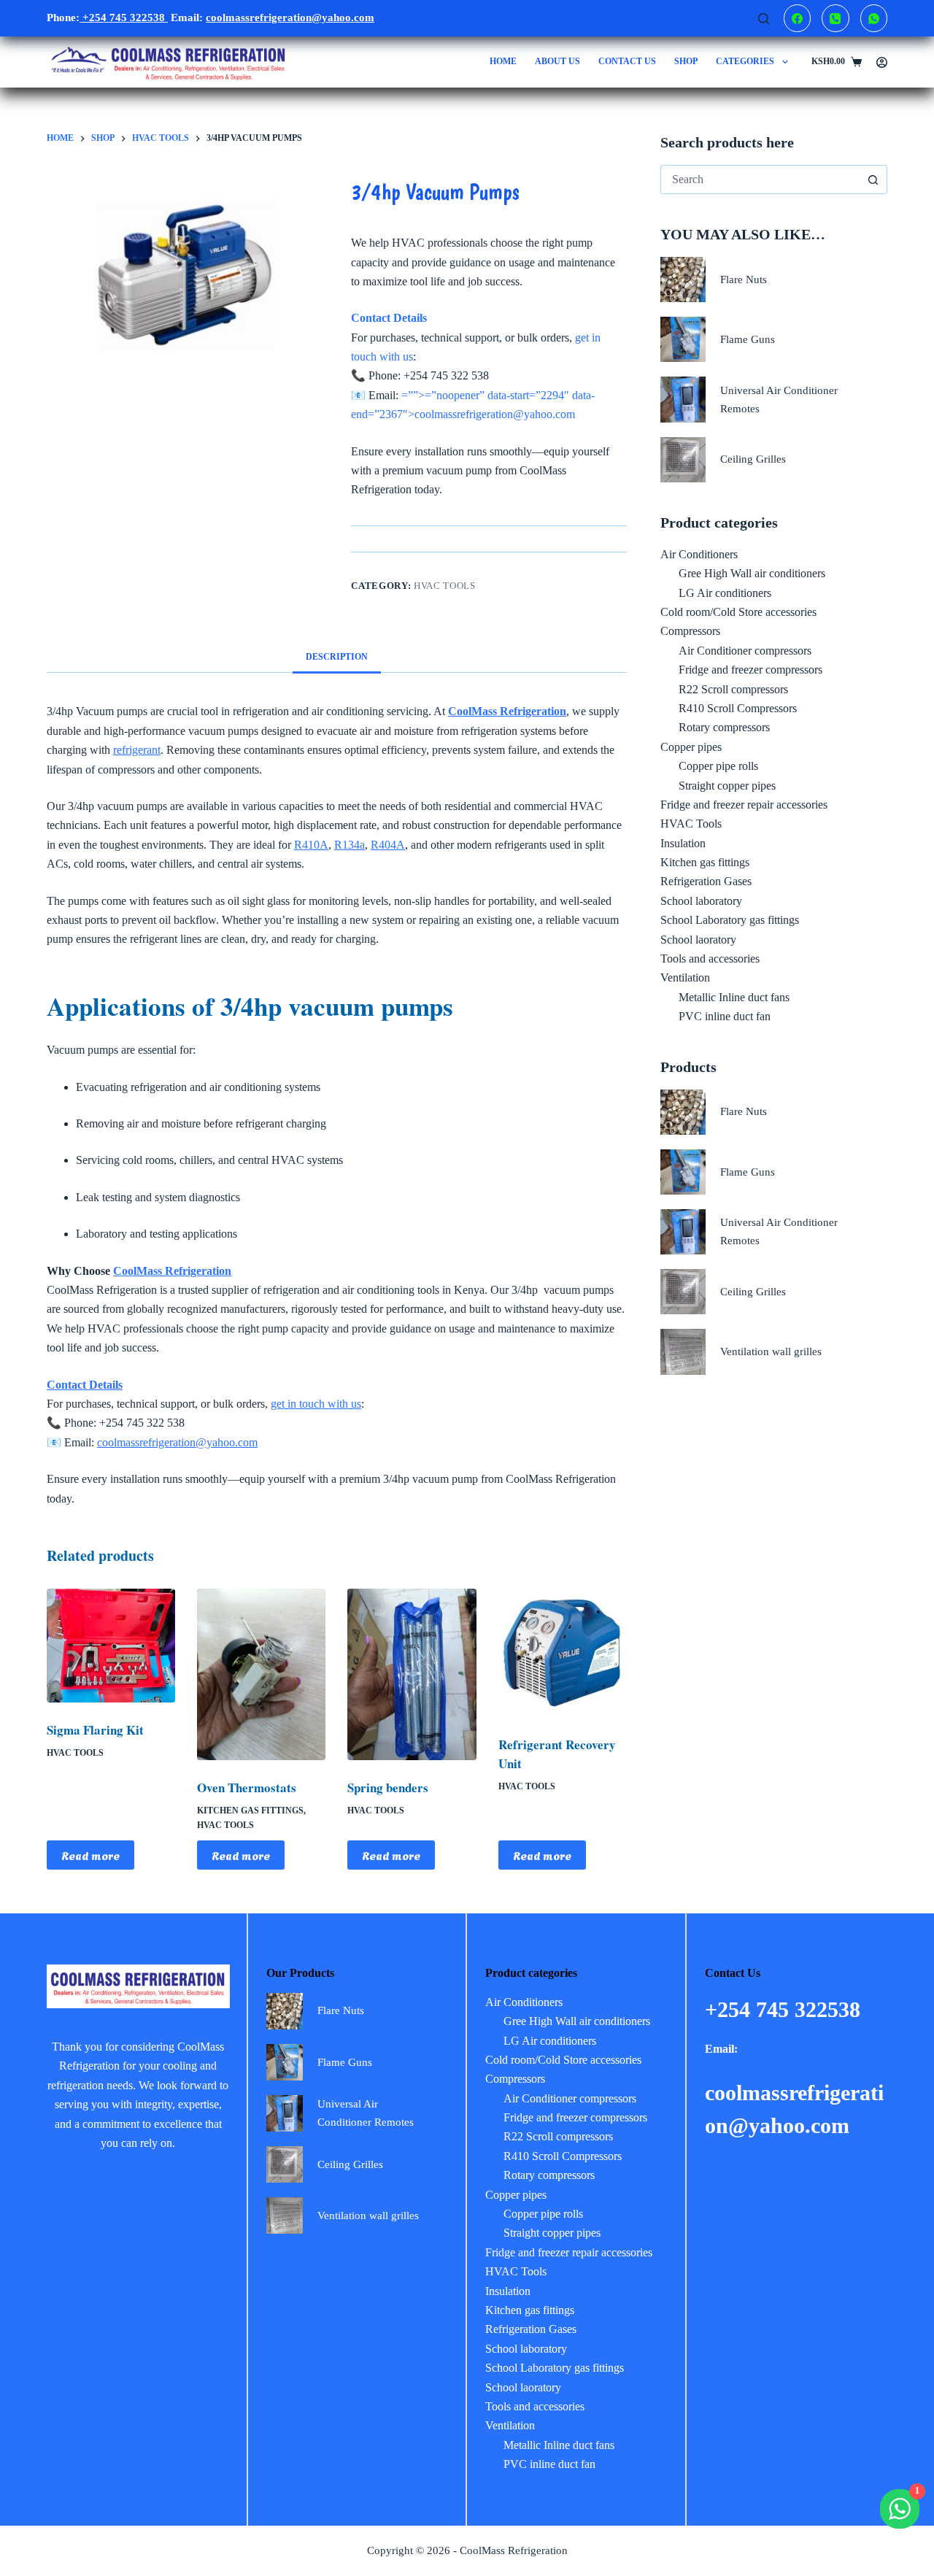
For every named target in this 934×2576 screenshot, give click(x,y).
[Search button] (873, 180)
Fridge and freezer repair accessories (744, 805)
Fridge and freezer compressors (750, 670)
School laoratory (698, 940)
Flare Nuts (744, 279)
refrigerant (137, 750)
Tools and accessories (710, 959)
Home (503, 61)
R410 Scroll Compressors (738, 708)
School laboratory (701, 901)
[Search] (764, 19)
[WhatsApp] (874, 18)
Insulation (683, 843)
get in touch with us (316, 1404)
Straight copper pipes (727, 786)
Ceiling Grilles (753, 459)
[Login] (882, 62)
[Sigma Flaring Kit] (111, 1646)
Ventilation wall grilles (771, 1351)
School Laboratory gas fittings (730, 920)
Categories (745, 61)
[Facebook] (798, 18)
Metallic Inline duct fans (734, 997)
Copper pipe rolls (718, 766)
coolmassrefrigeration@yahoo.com (177, 1442)
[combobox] (760, 180)
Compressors (690, 631)
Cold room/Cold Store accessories (738, 612)
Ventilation (685, 977)
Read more (90, 1855)
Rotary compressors (724, 727)
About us (557, 61)
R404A (388, 845)
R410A (311, 845)
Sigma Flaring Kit (95, 1730)
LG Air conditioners (725, 593)
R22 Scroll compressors (733, 689)
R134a (350, 845)
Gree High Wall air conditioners (752, 573)
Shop (686, 61)
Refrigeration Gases (706, 881)
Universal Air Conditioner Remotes (779, 400)
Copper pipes (691, 747)
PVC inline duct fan (725, 1016)
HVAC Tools (445, 586)
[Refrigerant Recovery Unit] (563, 1653)
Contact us (627, 61)
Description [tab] (337, 657)
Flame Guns (748, 339)
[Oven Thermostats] (261, 1674)
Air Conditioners (699, 554)
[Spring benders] (412, 1674)
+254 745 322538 (124, 18)
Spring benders (388, 1788)
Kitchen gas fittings (250, 1810)
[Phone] (835, 18)
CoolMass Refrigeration (172, 1271)
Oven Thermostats (247, 1788)
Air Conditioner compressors (745, 651)
